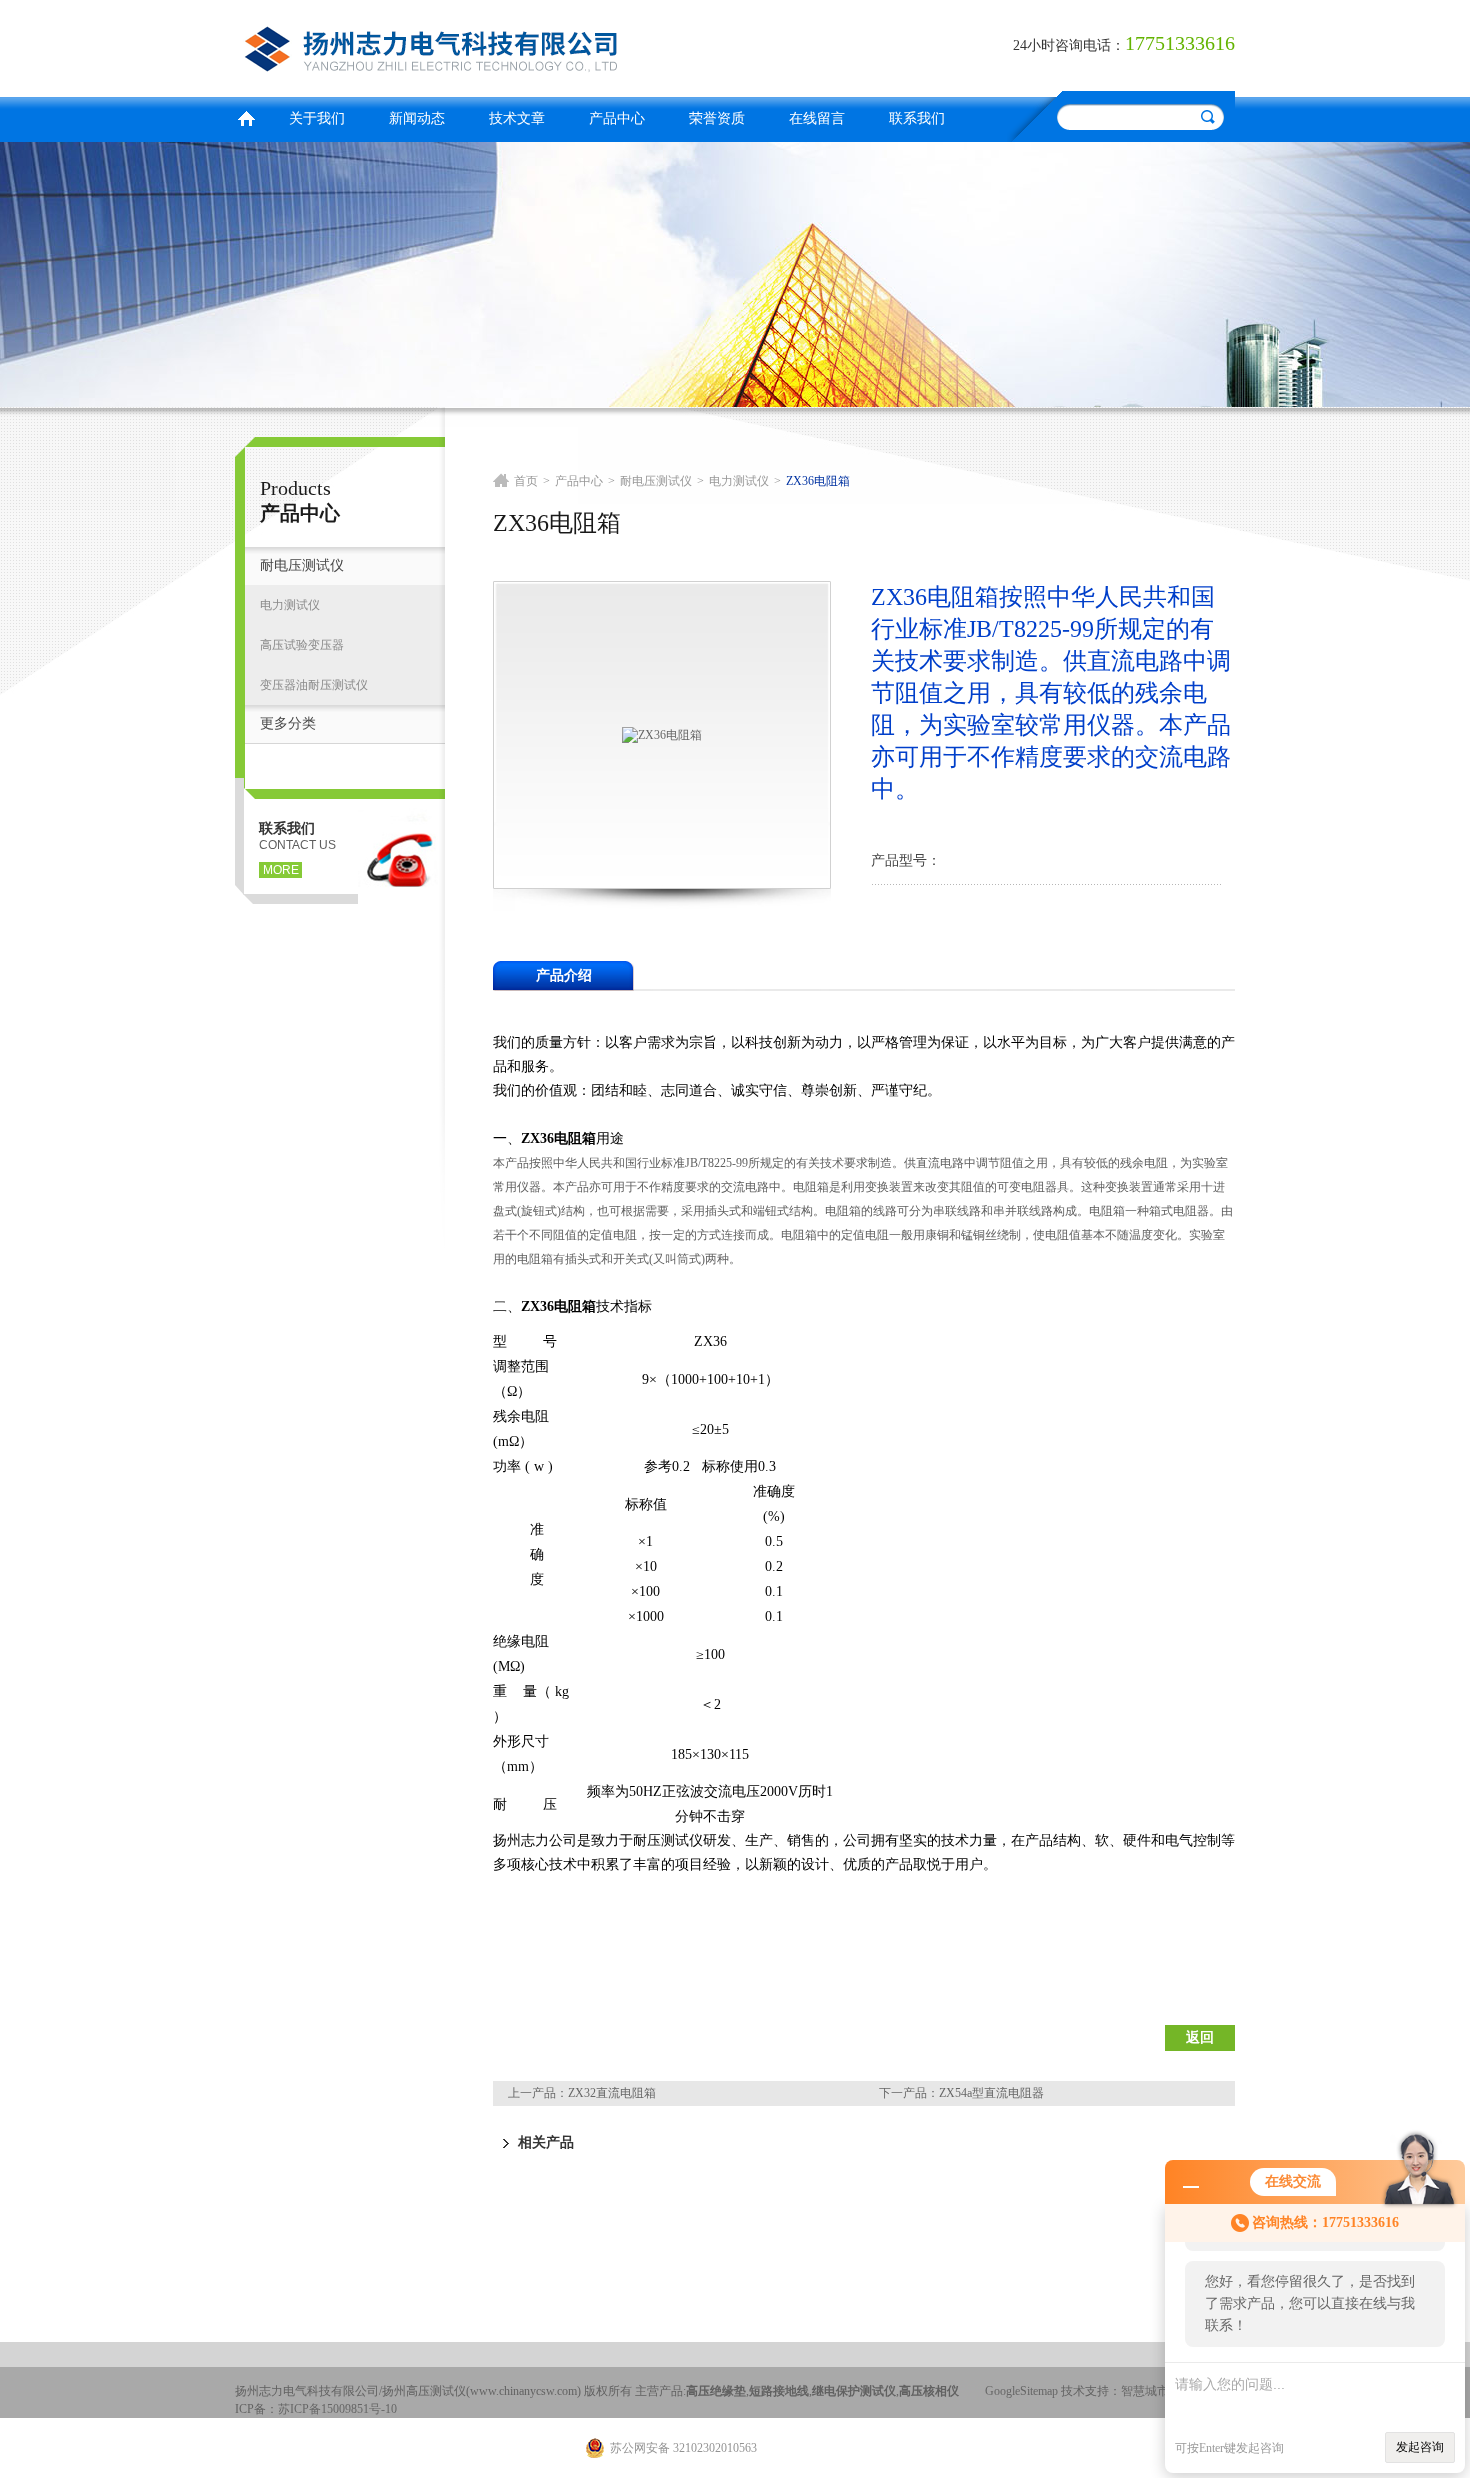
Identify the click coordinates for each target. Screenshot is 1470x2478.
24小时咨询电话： (1069, 45)
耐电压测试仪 (302, 565)
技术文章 (517, 118)
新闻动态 (417, 118)
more (281, 870)
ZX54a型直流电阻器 (991, 2093)
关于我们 (317, 118)
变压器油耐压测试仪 (314, 685)
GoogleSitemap (1021, 2391)
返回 (1200, 2037)
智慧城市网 (1151, 2391)
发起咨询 (1420, 2447)
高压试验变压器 (302, 645)
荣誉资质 (717, 118)
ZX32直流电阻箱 (612, 2093)
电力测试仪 (290, 605)
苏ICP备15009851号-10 (337, 2409)
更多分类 (288, 723)
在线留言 (817, 118)
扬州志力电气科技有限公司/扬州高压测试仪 (480, 45)
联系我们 (917, 118)
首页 (246, 116)
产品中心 (617, 118)
